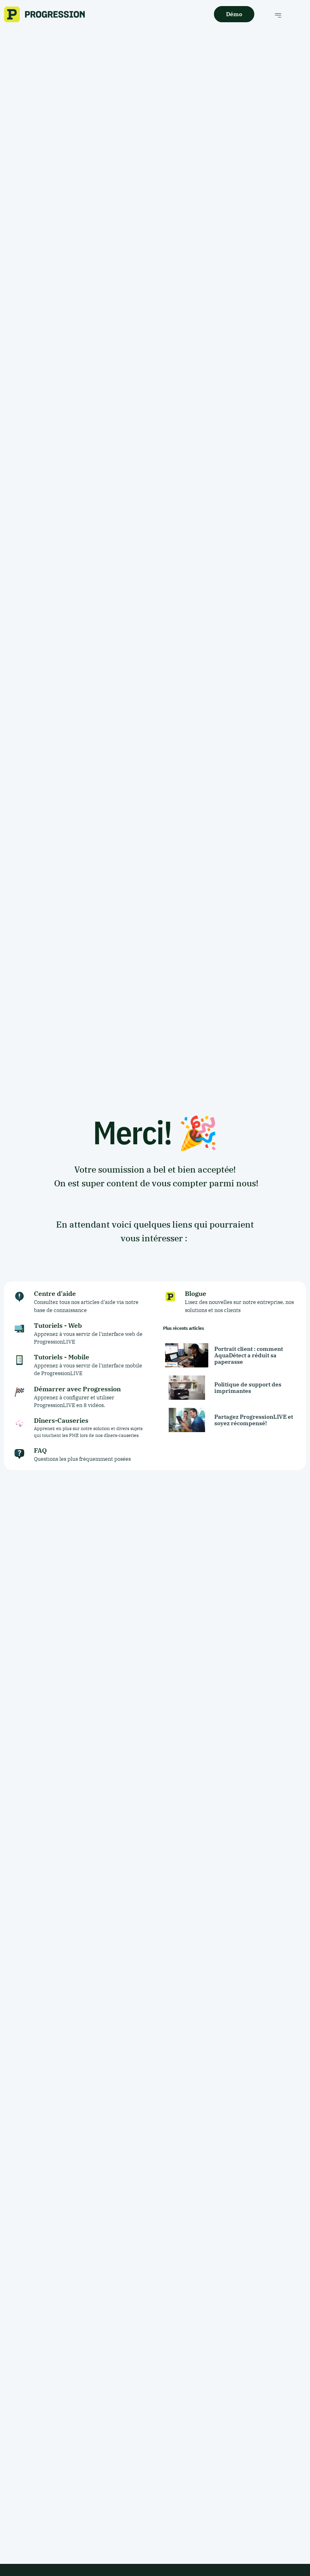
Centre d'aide (55, 1293)
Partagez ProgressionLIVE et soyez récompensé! (254, 1420)
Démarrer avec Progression (77, 1389)
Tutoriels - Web (58, 1325)
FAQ (40, 1450)
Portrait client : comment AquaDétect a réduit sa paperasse (249, 1355)
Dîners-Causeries (61, 1420)
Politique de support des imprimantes (248, 1388)
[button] (278, 15)
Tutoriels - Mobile (62, 1357)
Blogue (196, 1293)
